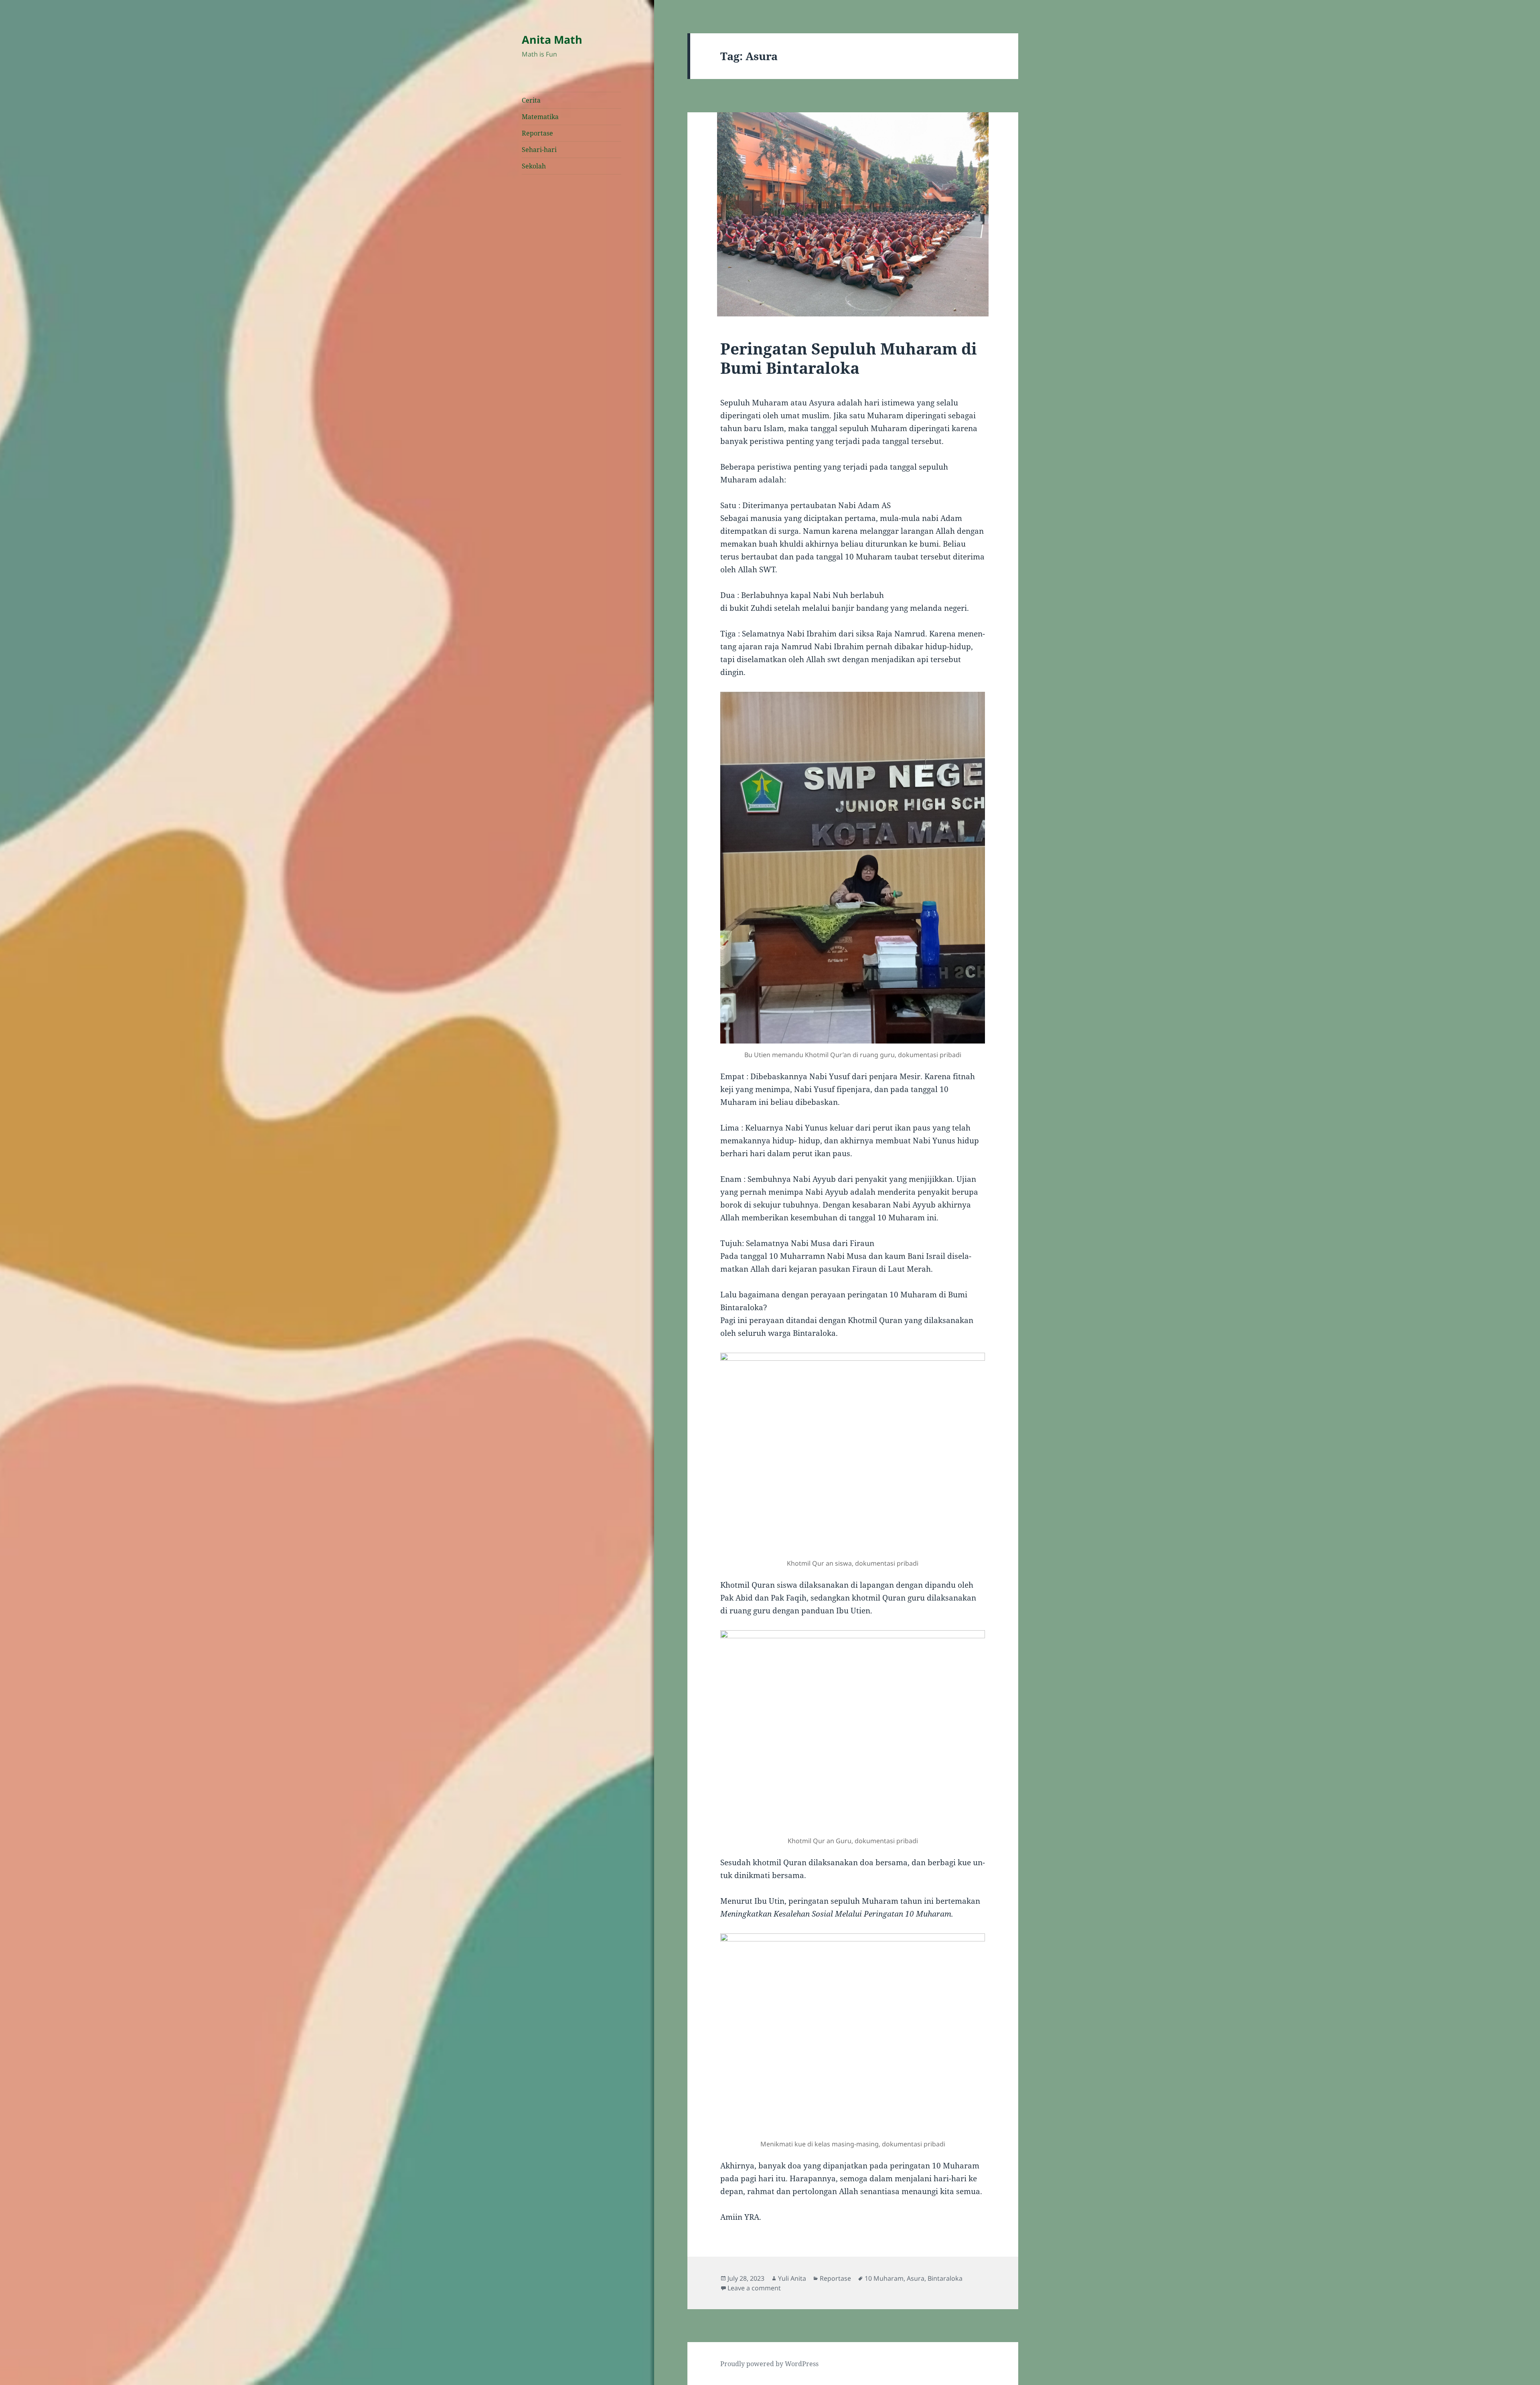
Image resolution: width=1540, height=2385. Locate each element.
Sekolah (534, 166)
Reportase (537, 133)
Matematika (540, 117)
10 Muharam (884, 2278)
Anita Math (552, 40)
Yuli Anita (792, 2278)
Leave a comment (754, 2288)
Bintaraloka (945, 2278)
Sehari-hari (539, 150)
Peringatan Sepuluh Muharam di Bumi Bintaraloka (849, 358)
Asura (916, 2278)
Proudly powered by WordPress (769, 2364)
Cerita (531, 100)
